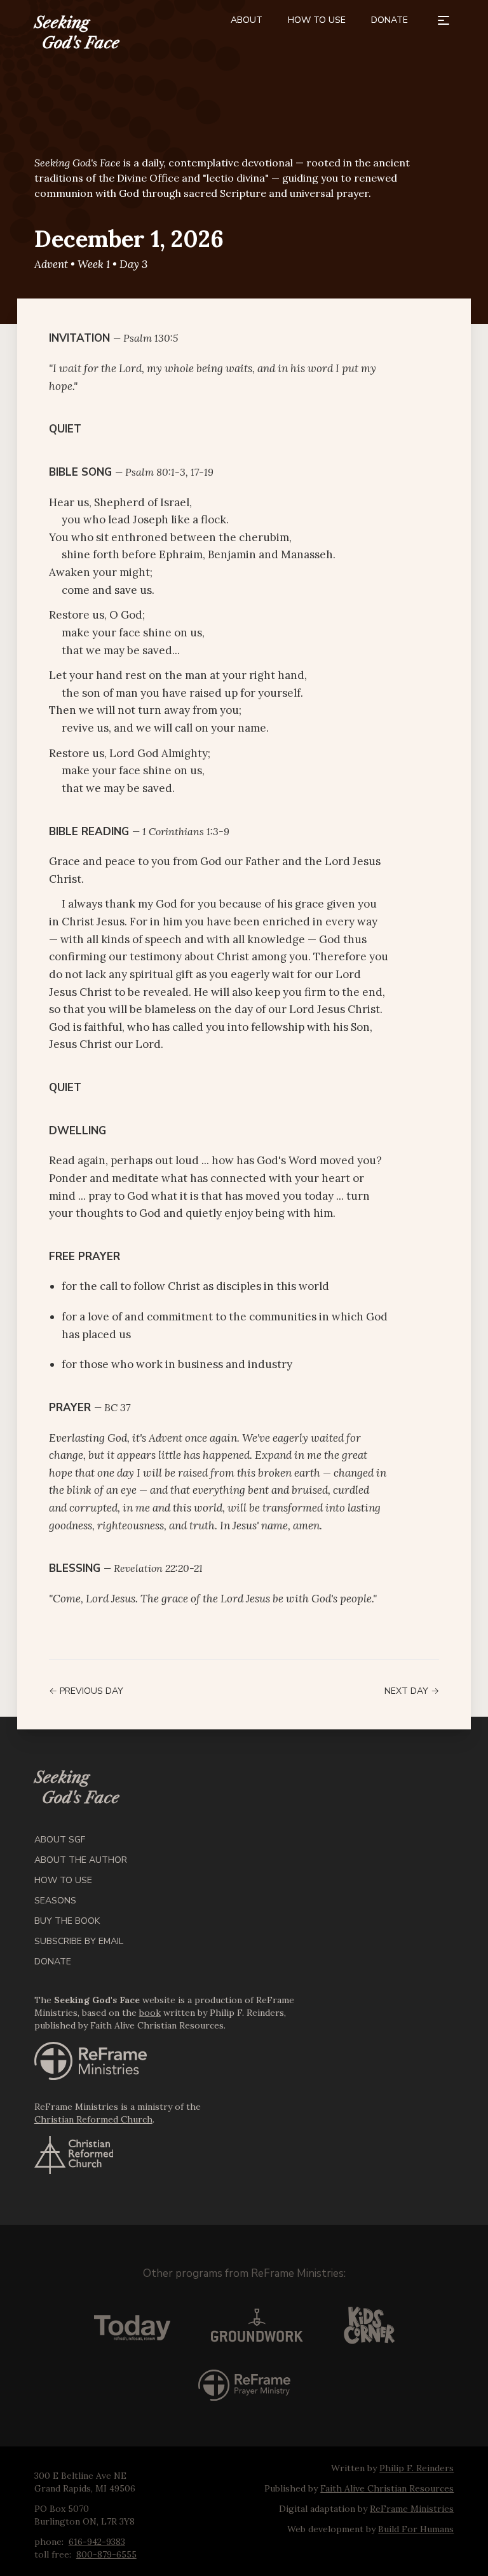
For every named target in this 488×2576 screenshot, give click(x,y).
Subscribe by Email (79, 1941)
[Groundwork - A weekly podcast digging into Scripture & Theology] (257, 2325)
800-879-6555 (106, 2554)
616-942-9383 (97, 2542)
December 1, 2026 (129, 239)
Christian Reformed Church (93, 2119)
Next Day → (412, 1691)
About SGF (60, 1840)
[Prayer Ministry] (244, 2385)
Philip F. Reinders (417, 2468)
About (247, 20)
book (150, 2013)
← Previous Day (86, 1691)
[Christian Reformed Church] (177, 2155)
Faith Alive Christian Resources (387, 2488)
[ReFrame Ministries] (177, 2061)
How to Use (317, 20)
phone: (49, 2542)
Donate (390, 20)
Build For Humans (416, 2529)
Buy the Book (67, 1921)
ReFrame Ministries (297, 2273)
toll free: (53, 2554)
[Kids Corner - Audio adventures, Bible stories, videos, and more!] (369, 2325)
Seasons (55, 1901)
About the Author (81, 1860)
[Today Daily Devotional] (132, 2325)
